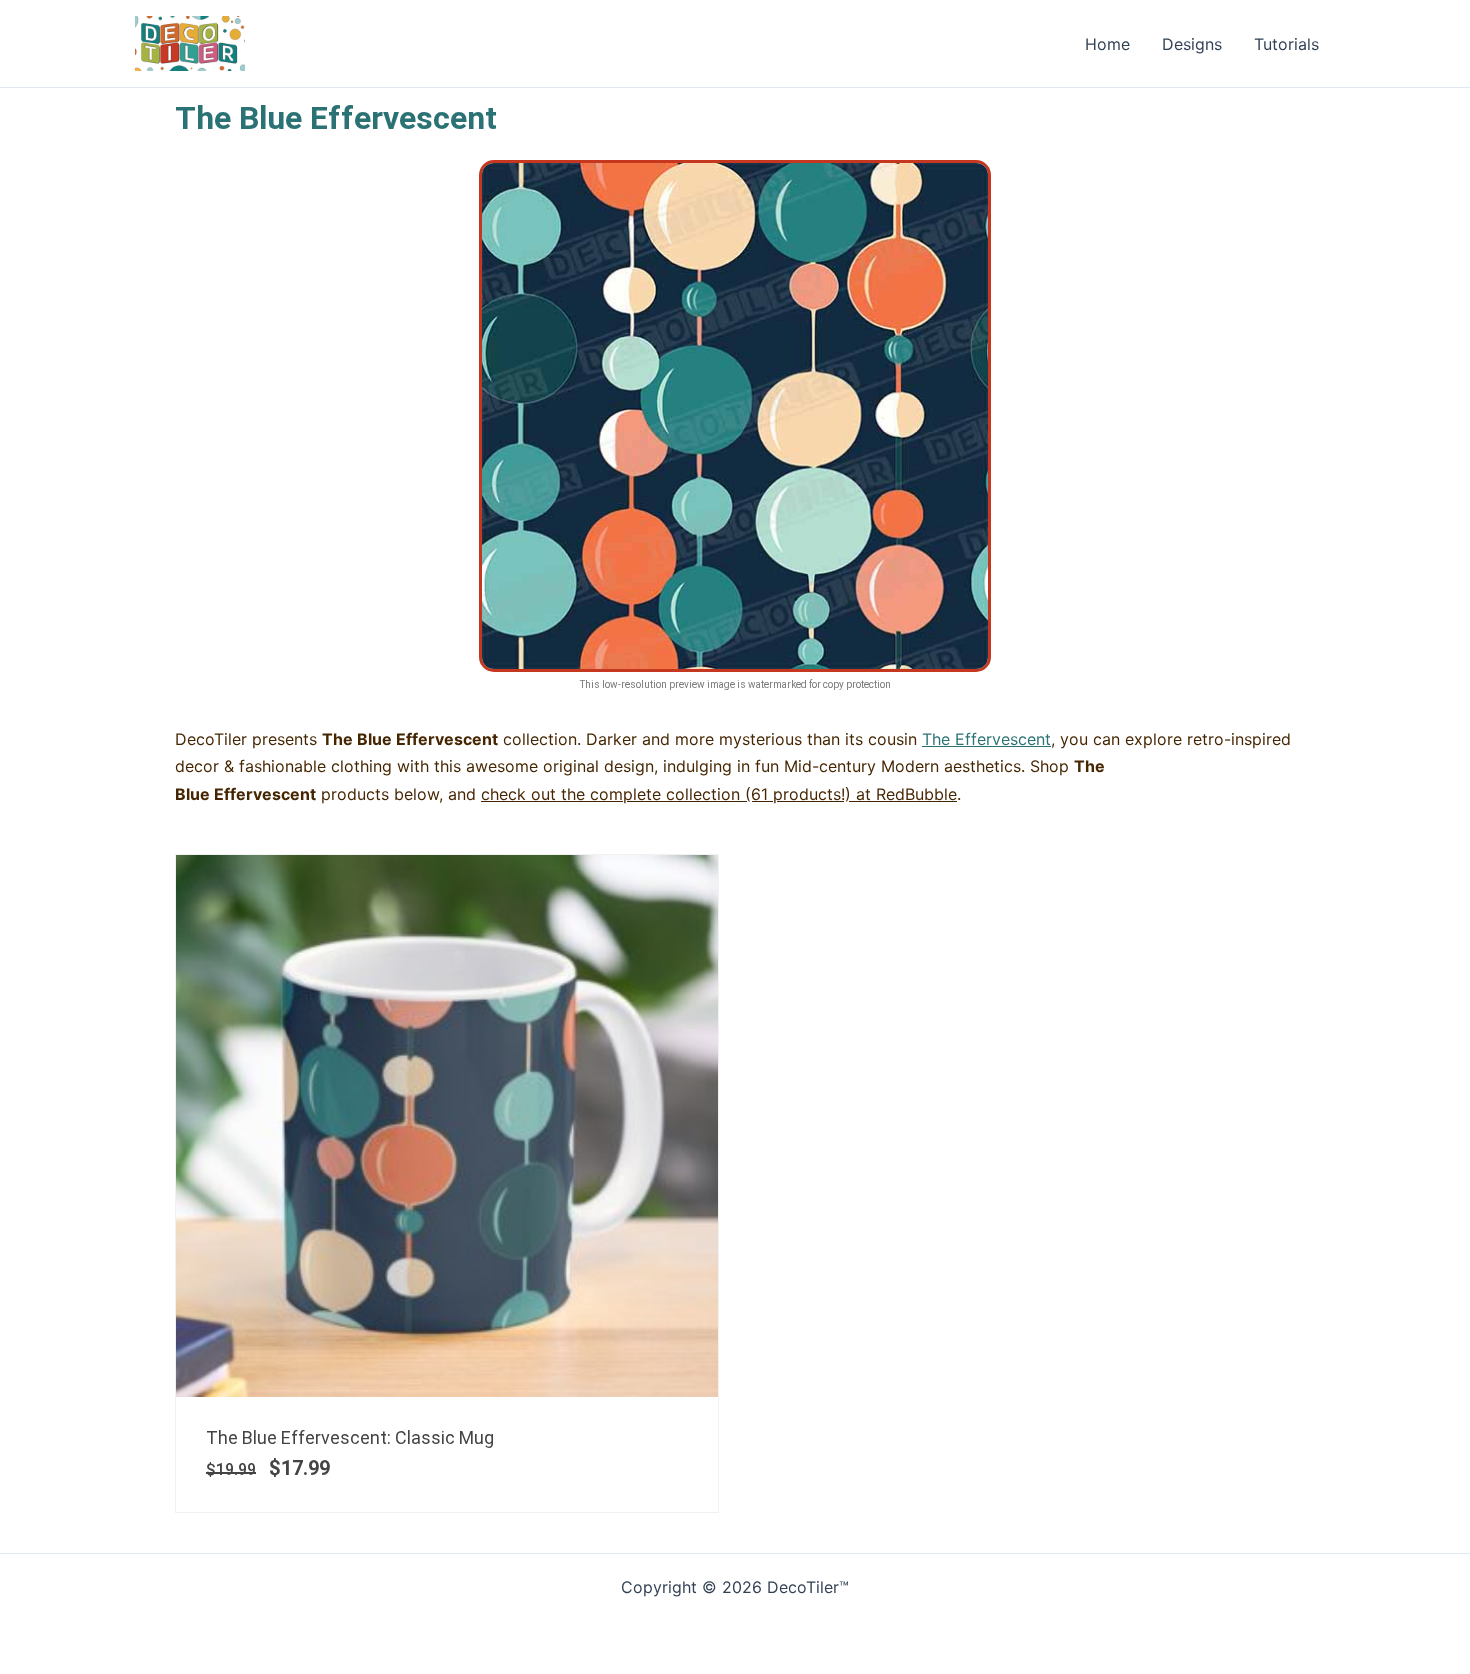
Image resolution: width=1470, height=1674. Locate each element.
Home (1107, 44)
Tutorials (1286, 44)
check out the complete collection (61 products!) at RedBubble (719, 794)
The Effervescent (986, 739)
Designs (1192, 44)
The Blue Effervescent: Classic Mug (350, 1437)
